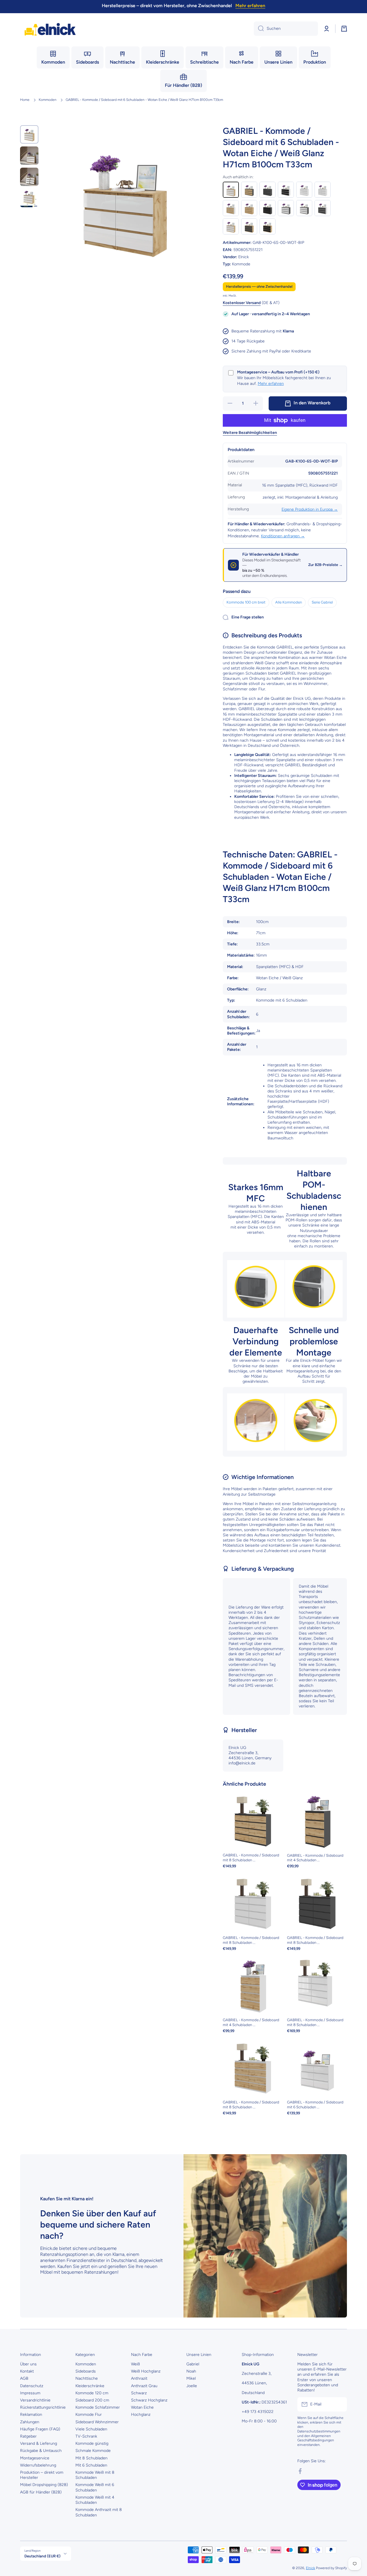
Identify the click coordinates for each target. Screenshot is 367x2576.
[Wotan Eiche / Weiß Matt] (231, 226)
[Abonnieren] (340, 2404)
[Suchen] (259, 29)
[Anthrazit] (268, 190)
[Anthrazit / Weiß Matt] (286, 208)
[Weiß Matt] (323, 190)
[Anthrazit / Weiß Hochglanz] (304, 208)
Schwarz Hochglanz (149, 2400)
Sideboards (86, 2371)
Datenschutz (32, 2386)
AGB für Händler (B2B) (41, 2492)
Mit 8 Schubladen (91, 2458)
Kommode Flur (89, 2415)
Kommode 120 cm (92, 2393)
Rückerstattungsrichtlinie (43, 2407)
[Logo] (50, 29)
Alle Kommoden (289, 602)
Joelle (192, 2386)
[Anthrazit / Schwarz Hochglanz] (268, 208)
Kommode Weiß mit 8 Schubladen (95, 2475)
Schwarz (139, 2393)
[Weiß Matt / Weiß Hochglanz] (304, 190)
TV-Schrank (86, 2436)
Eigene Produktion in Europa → (310, 509)
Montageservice (35, 2458)
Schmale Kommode (93, 2451)
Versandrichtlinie (35, 2400)
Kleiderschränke (90, 2386)
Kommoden (48, 100)
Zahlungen (30, 2422)
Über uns (28, 2364)
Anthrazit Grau (144, 2386)
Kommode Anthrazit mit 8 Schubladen (99, 2512)
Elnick (311, 2568)
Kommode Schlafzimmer (98, 2407)
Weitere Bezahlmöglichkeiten (250, 433)
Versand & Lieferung (39, 2443)
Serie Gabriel (322, 602)
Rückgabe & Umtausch (41, 2451)
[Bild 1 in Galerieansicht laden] (29, 134)
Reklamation (31, 2415)
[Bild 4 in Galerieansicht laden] (29, 198)
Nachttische (87, 2378)
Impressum (30, 2393)
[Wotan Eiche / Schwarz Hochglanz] (268, 226)
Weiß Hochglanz (146, 2371)
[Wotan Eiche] (249, 208)
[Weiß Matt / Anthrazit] (323, 208)
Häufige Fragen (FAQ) (40, 2429)
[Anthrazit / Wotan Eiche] (249, 190)
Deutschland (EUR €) (42, 2556)
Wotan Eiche (142, 2407)
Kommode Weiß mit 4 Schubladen (95, 2500)
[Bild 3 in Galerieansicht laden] (29, 177)
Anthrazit (139, 2378)
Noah (191, 2371)
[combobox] (286, 29)
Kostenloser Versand (242, 303)
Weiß (135, 2364)
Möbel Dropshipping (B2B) (44, 2485)
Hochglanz (141, 2415)
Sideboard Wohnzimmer (97, 2422)
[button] (344, 29)
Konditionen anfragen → (283, 536)
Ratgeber (28, 2436)
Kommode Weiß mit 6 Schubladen (95, 2487)
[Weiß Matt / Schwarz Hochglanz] (286, 190)
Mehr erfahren (271, 384)
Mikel (191, 2378)
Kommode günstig (92, 2443)
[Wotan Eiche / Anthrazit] (249, 226)
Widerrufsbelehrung (38, 2465)
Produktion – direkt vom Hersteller (42, 2475)
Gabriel (193, 2364)
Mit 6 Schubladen (91, 2465)
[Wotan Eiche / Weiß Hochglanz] (231, 190)
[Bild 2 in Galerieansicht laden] (29, 156)
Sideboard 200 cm (92, 2400)
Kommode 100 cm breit (246, 602)
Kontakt (27, 2371)
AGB (24, 2378)
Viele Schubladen (91, 2429)
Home (25, 100)
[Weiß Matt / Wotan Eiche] (231, 208)
